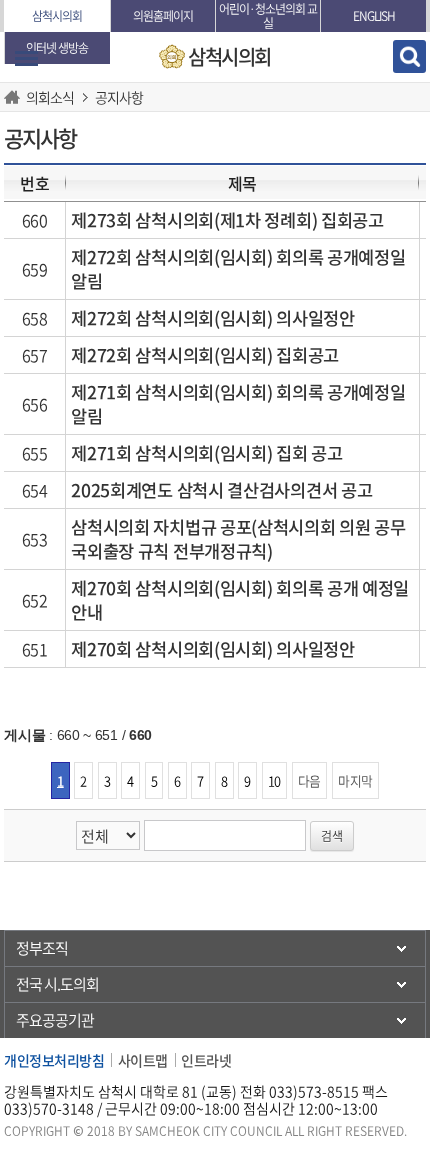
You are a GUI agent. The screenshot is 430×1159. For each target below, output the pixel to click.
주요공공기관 (55, 1020)
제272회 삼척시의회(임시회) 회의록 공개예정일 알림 (238, 269)
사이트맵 (143, 1060)
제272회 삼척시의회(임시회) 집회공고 (205, 355)
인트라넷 (206, 1060)
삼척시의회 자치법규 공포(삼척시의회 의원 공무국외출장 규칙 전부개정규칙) (238, 539)
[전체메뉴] (26, 58)
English (374, 16)
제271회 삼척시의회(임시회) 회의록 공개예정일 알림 (238, 404)
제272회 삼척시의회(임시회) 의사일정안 (212, 318)
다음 (309, 780)
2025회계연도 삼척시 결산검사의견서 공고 (221, 490)
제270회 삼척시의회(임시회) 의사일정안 (212, 649)
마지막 (355, 780)
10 (274, 780)
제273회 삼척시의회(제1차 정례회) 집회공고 (227, 220)
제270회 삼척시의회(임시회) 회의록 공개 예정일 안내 (240, 600)
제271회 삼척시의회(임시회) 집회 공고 (206, 453)
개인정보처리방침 (54, 1060)
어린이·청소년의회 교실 (268, 16)
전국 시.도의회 (57, 984)
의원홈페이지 (163, 16)
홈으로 (15, 97)
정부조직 (42, 948)
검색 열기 (409, 56)
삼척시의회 (57, 16)
